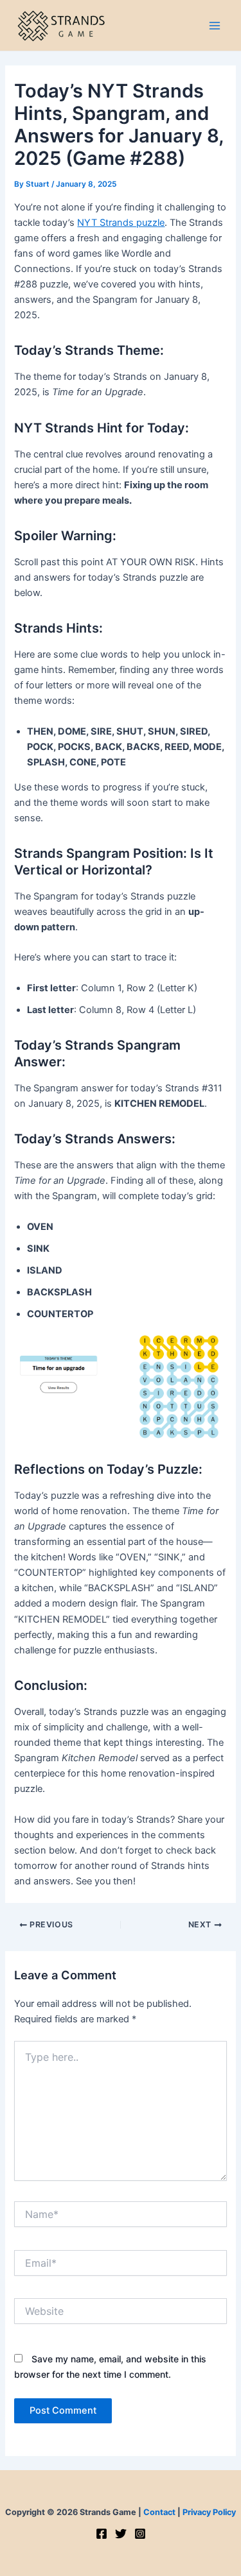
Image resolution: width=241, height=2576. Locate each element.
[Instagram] (140, 2534)
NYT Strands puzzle (121, 223)
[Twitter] (121, 2534)
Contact (159, 2512)
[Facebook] (102, 2534)
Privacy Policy (209, 2512)
